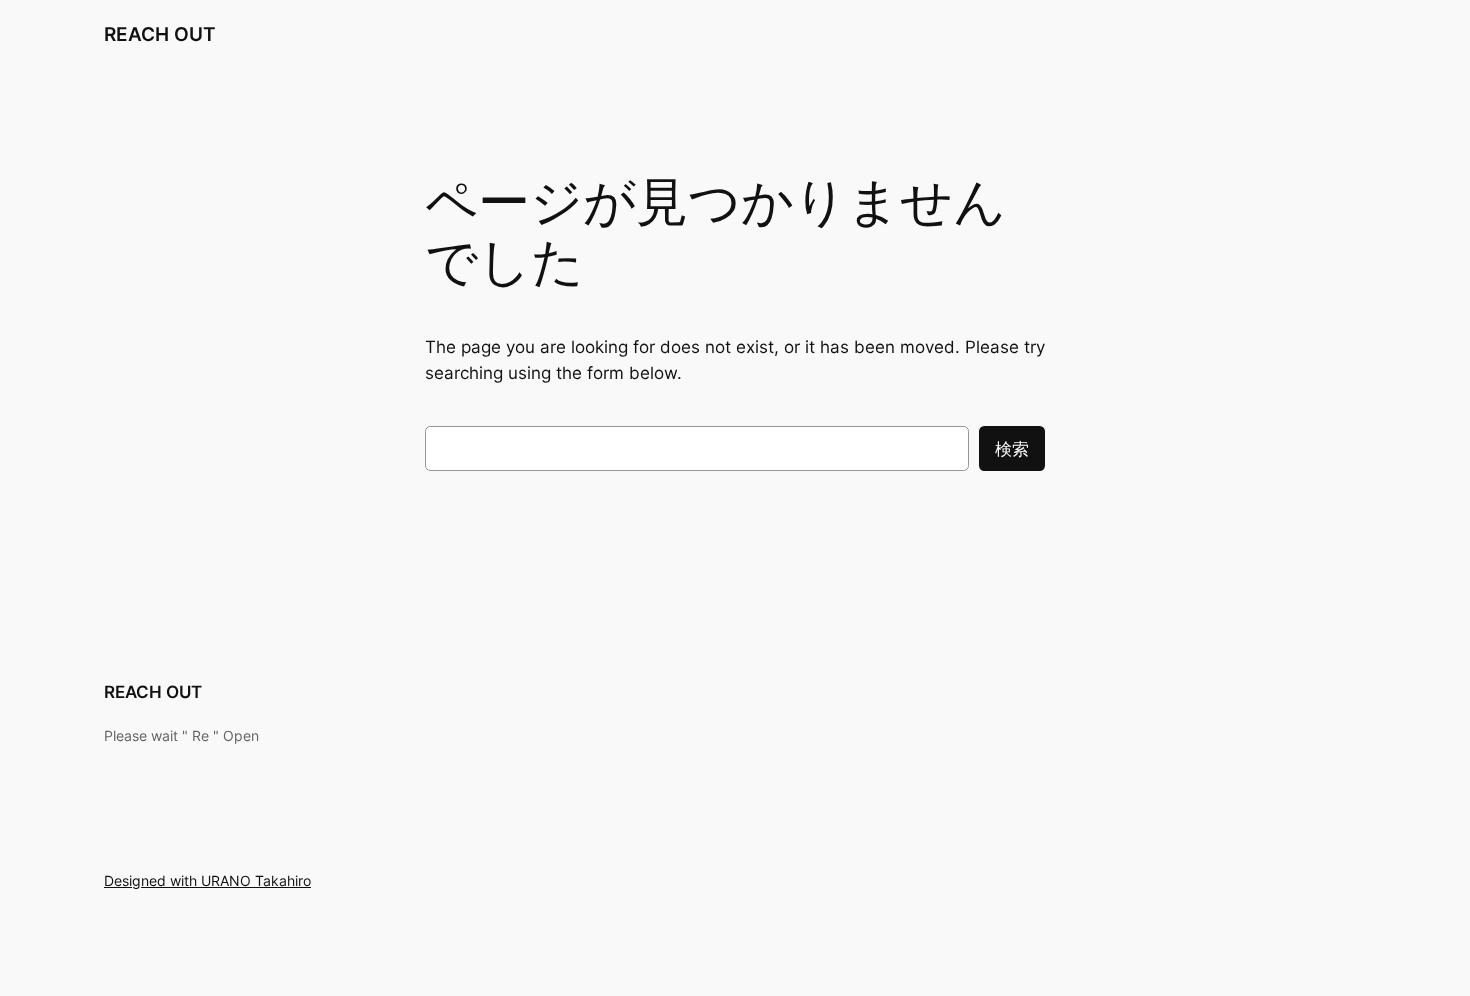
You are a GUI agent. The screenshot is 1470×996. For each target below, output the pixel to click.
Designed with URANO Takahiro (207, 880)
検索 (1012, 449)
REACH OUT (160, 34)
